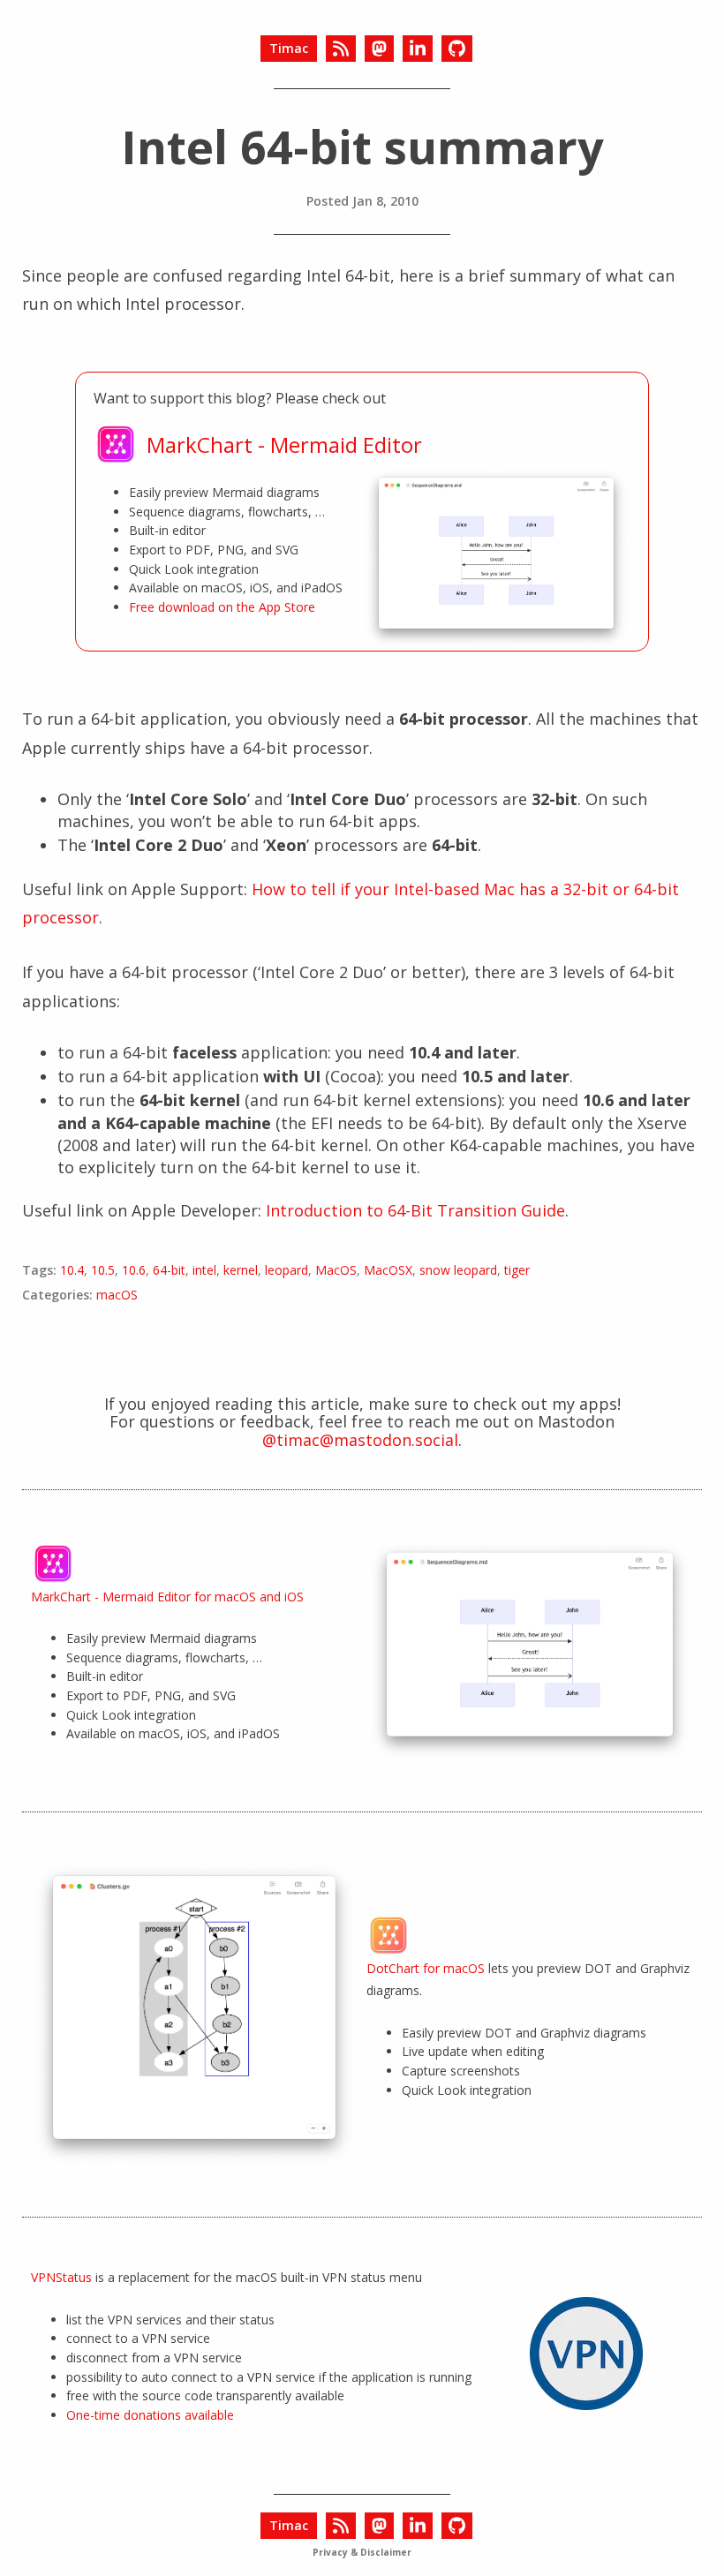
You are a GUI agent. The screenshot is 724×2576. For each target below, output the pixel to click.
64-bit (169, 1270)
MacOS (336, 1270)
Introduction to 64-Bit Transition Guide (415, 1210)
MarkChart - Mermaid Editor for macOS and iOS (167, 1597)
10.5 (103, 1270)
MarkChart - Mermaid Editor (284, 445)
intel (204, 1270)
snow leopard (458, 1270)
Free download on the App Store (222, 607)
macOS (117, 1295)
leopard (287, 1270)
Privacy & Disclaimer (362, 2552)
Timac (289, 48)
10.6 (134, 1270)
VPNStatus (61, 2277)
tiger (517, 1270)
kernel (241, 1270)
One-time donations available (150, 2415)
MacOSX (388, 1270)
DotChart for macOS (426, 1968)
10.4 (72, 1270)
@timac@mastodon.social (360, 1440)
